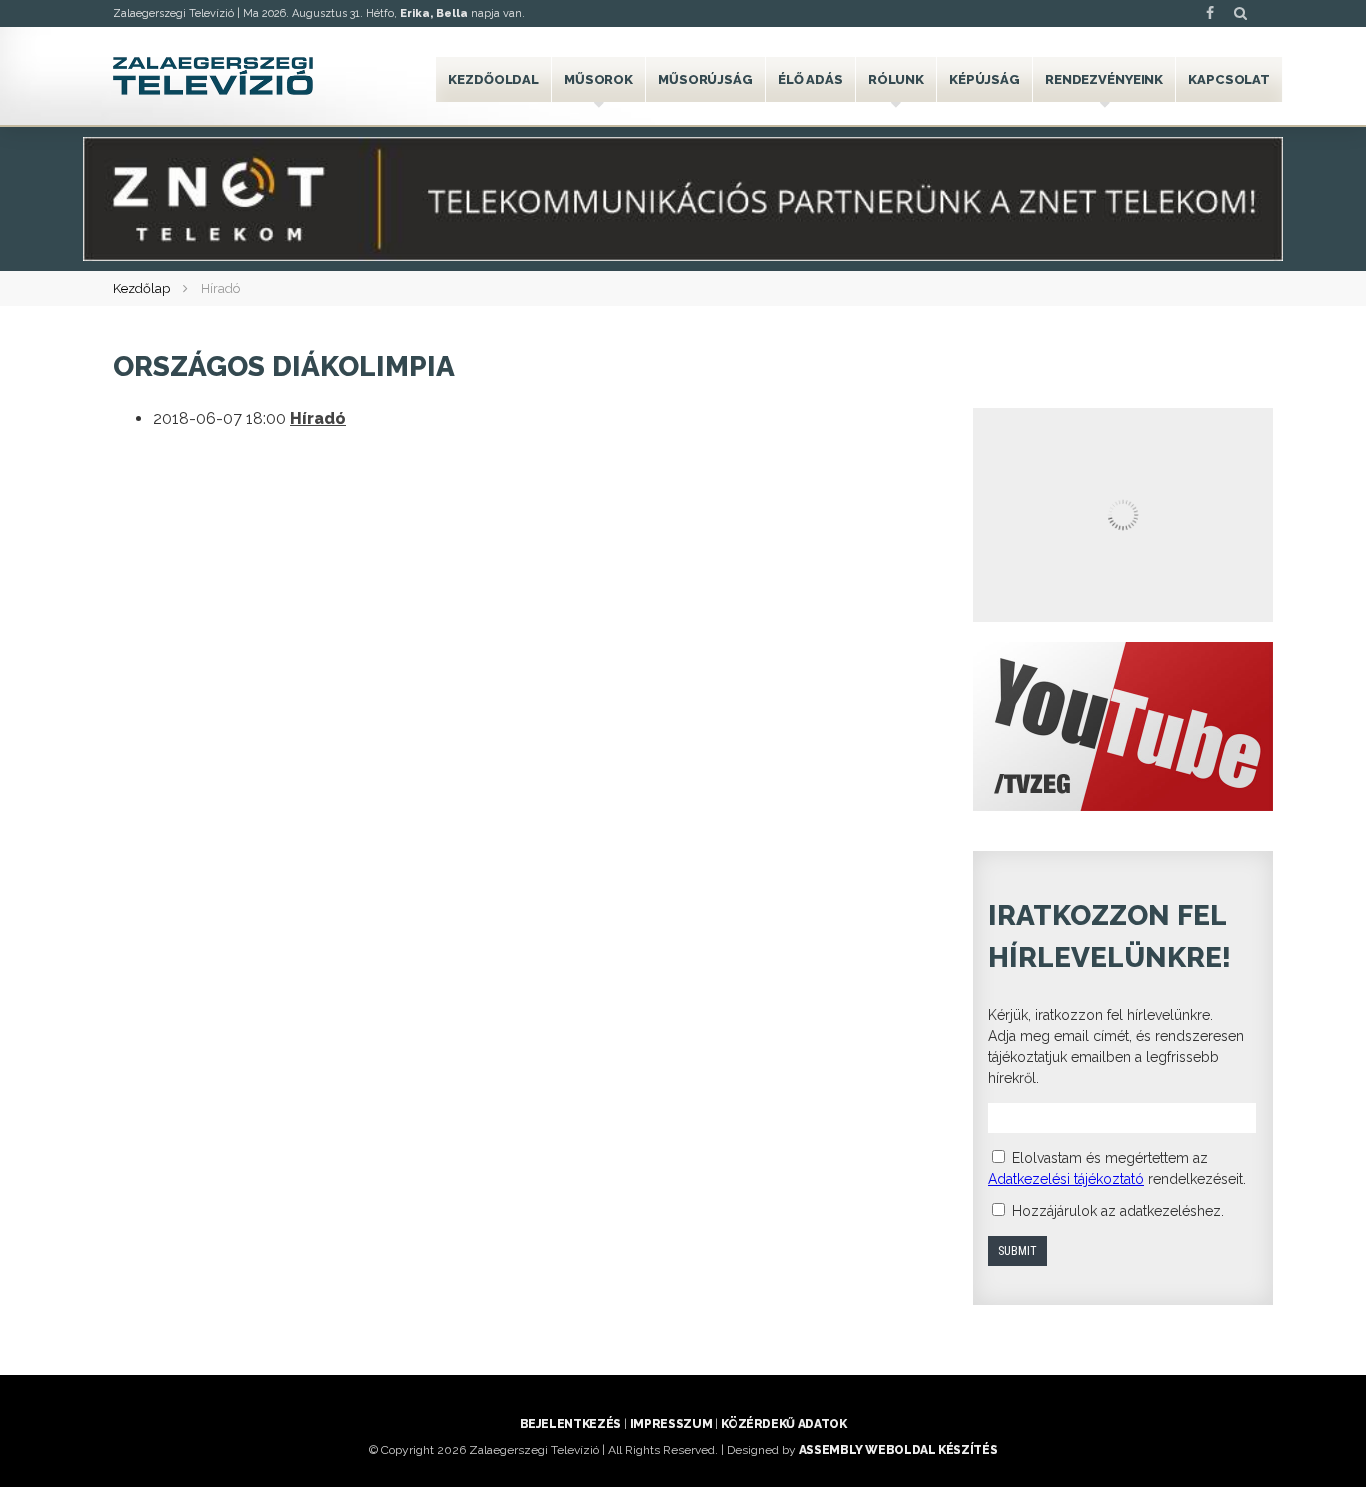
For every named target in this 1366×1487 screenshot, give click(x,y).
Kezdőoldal (493, 79)
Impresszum (671, 1424)
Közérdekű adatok (783, 1424)
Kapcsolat (1229, 79)
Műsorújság (705, 79)
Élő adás (810, 79)
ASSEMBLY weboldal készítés (898, 1450)
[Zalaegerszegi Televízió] (213, 76)
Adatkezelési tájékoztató (1066, 1179)
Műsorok (598, 79)
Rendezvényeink (1104, 79)
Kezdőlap (141, 288)
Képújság (984, 79)
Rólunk (896, 79)
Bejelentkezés (570, 1424)
